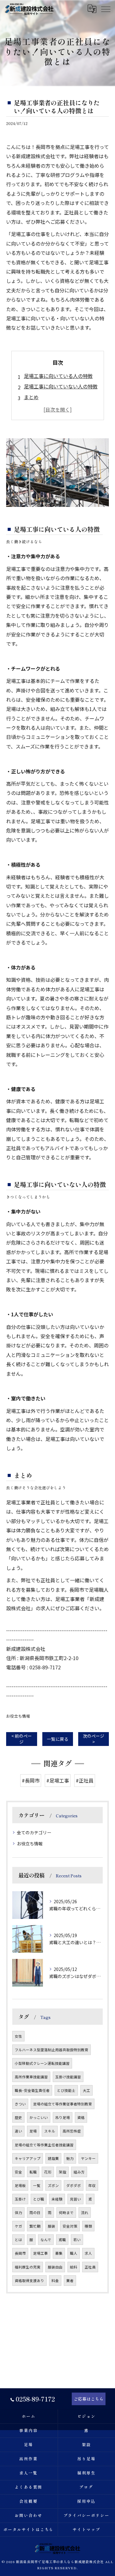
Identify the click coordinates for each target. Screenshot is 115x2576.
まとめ (31, 397)
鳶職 (62, 2240)
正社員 (90, 2267)
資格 (81, 2117)
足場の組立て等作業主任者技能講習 (44, 2145)
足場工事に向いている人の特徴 (58, 376)
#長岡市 (31, 1780)
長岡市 (20, 2253)
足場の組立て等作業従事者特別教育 (63, 2104)
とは (18, 2240)
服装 (52, 2226)
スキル (50, 2131)
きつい (20, 2104)
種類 (88, 2226)
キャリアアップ (28, 2158)
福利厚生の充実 (28, 2267)
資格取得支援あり (29, 2281)
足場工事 (40, 2253)
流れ (85, 2213)
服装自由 (55, 2267)
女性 (18, 2036)
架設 (63, 2172)
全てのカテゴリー (34, 1832)
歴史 (18, 2117)
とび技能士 (66, 2090)
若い (77, 2240)
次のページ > (94, 1739)
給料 (74, 2267)
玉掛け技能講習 (68, 2077)
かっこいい (39, 2117)
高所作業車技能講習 (31, 2077)
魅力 (70, 2158)
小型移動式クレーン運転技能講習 (42, 2063)
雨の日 (35, 2213)
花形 (48, 2172)
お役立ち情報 (18, 1716)
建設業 (53, 2158)
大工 (86, 2090)
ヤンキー (88, 2158)
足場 (33, 2131)
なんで (46, 2240)
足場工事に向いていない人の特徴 (61, 386)
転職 (33, 2172)
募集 (59, 2253)
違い (18, 2131)
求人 (88, 2253)
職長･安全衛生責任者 (32, 2090)
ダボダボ (74, 2185)
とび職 (39, 2199)
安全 (18, 2172)
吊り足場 (63, 2117)
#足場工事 (58, 1780)
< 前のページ (22, 1739)
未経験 (57, 2199)
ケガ (18, 2226)
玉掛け (20, 2199)
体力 (18, 2213)
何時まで (66, 2213)
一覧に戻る (58, 1739)
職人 (74, 2253)
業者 (70, 2281)
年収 (92, 2185)
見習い (75, 2199)
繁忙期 (35, 2226)
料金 (55, 2281)
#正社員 (85, 1780)
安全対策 (70, 2226)
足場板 (20, 2185)
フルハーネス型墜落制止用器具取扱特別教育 (52, 2050)
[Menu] (105, 9)
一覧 (37, 2185)
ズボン (53, 2185)
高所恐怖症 (72, 2131)
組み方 (79, 2172)
